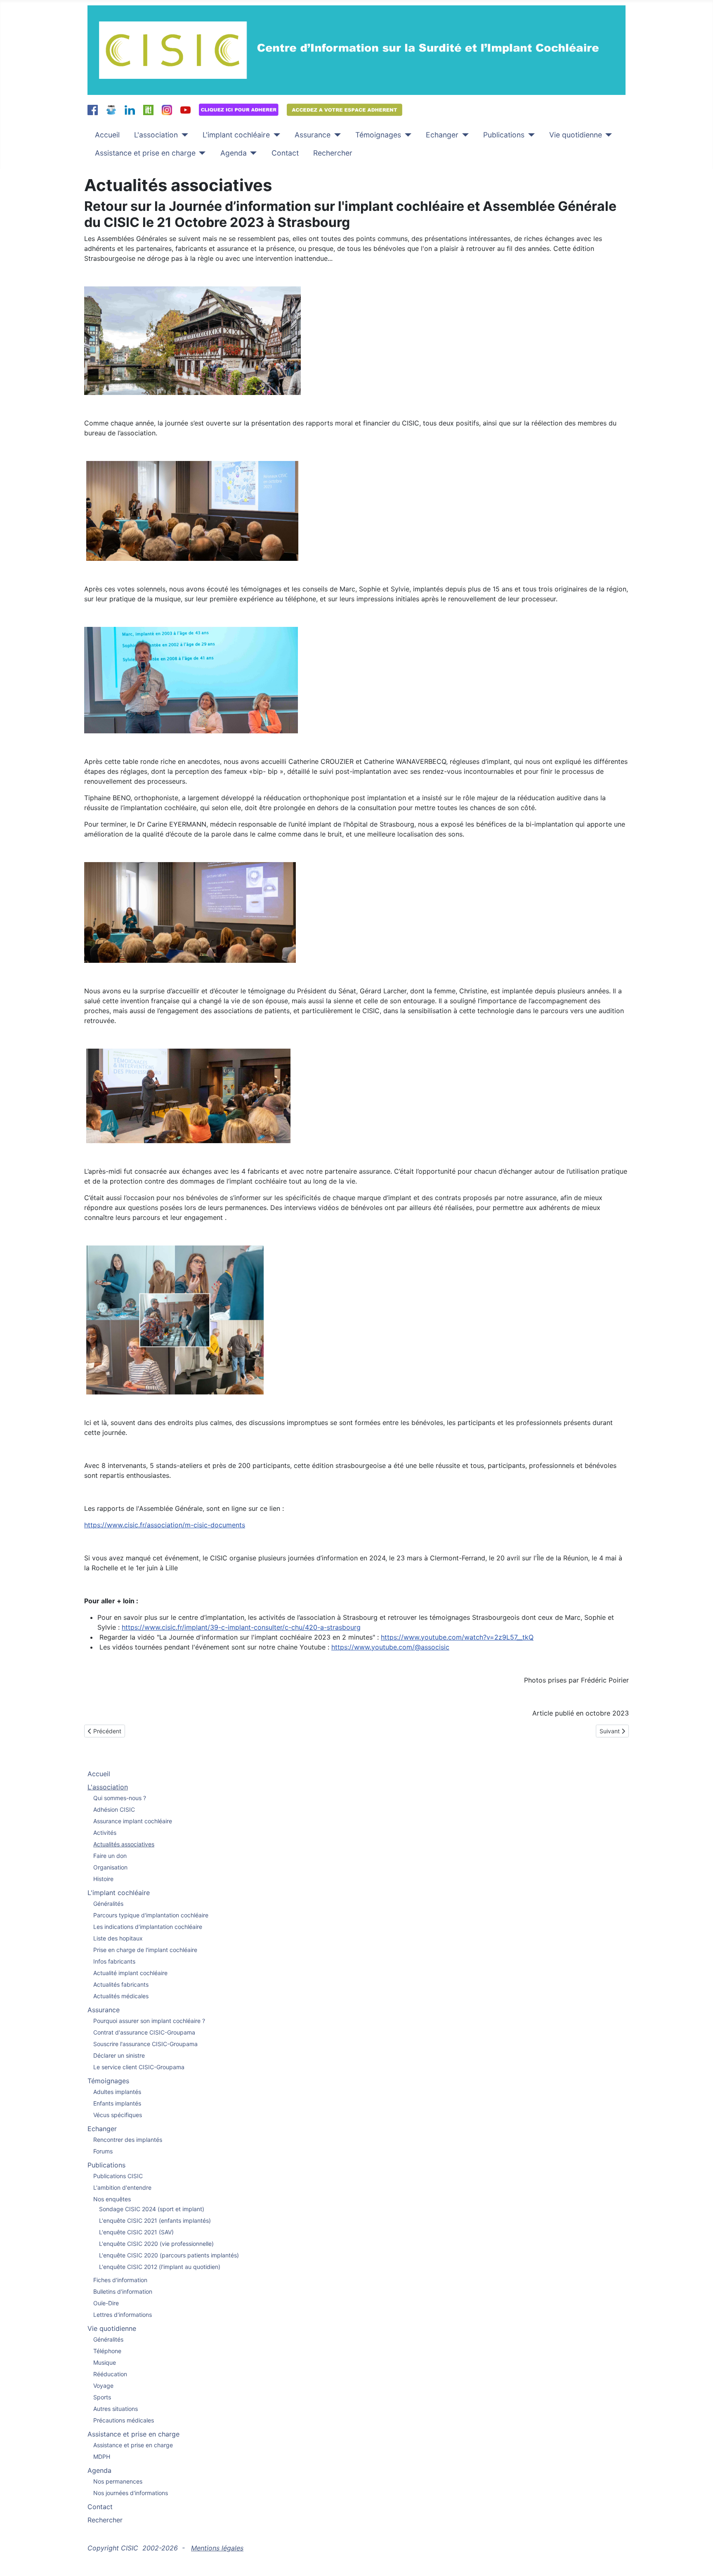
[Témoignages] (406, 135)
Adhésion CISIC (114, 1809)
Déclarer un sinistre (119, 2055)
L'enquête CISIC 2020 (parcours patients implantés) (169, 2255)
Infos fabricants (114, 1961)
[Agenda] (252, 153)
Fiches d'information (120, 2280)
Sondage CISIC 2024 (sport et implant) (152, 2209)
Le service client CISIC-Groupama (139, 2067)
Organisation (110, 1867)
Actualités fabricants (121, 1984)
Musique (105, 2362)
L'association (156, 135)
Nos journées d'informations (131, 2493)
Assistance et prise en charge (145, 153)
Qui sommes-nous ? (120, 1798)
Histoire (103, 1879)
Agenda (234, 153)
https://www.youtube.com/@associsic (390, 1647)
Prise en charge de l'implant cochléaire (145, 1950)
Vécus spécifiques (118, 2115)
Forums (103, 2151)
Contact (285, 153)
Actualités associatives (124, 1844)
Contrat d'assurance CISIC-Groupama (144, 2032)
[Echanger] (464, 135)
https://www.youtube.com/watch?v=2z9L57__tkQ (457, 1637)
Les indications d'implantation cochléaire (148, 1927)
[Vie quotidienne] (607, 135)
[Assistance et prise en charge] (201, 153)
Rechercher (333, 153)
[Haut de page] (699, 2561)
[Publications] (530, 135)
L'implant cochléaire (236, 135)
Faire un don (110, 1856)
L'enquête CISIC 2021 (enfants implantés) (155, 2220)
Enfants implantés (117, 2103)
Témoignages (378, 135)
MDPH (102, 2457)
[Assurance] (336, 135)
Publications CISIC (118, 2176)
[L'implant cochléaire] (275, 135)
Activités (105, 1833)
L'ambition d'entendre (122, 2187)
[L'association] (183, 135)
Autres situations (116, 2409)
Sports (102, 2397)
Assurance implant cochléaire (133, 1821)
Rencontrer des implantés (128, 2140)
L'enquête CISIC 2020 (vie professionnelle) (156, 2244)
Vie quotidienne (576, 135)
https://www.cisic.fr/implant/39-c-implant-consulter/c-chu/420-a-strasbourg (241, 1627)
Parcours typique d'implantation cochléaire (151, 1915)
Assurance (313, 135)
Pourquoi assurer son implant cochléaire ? (149, 2021)
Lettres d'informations (123, 2315)
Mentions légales (217, 2548)
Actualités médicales (121, 1996)
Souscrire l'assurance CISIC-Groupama (145, 2044)
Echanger (442, 135)
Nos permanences (118, 2481)
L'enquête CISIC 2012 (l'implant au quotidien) (160, 2267)
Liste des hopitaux (118, 1938)
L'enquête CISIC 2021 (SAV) (136, 2232)
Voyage (103, 2386)
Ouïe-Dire (106, 2303)
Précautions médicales (124, 2420)
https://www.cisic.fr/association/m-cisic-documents (165, 1525)
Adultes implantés (117, 2092)
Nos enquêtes (112, 2199)
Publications (504, 135)
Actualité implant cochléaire (130, 1973)
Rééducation (110, 2374)
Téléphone (107, 2351)
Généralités (108, 1904)
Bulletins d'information (123, 2291)
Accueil (107, 135)
